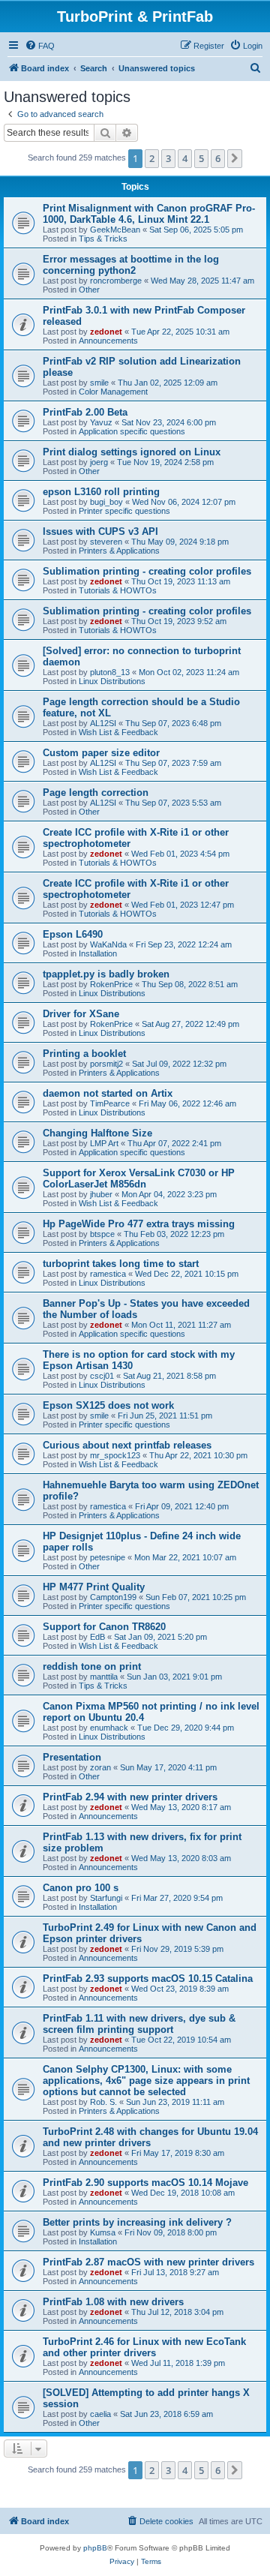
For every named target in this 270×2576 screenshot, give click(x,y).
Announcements (108, 341)
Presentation (72, 1757)
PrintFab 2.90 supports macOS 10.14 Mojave (145, 2183)
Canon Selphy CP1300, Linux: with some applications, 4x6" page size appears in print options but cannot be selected (146, 2081)
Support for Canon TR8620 (104, 1627)
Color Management (113, 392)
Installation (98, 953)
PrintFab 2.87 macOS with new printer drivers (148, 2262)
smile (99, 383)
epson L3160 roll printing (101, 492)
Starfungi (106, 1898)
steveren (106, 542)
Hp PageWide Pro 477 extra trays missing (139, 1224)
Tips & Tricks (103, 239)
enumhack (109, 1728)
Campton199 (113, 1597)
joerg (99, 462)
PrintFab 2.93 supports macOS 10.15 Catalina (148, 1979)
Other (89, 290)
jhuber (101, 1194)
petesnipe (108, 1557)
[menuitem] (40, 46)
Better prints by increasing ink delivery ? (137, 2222)
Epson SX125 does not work (108, 1405)
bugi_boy (106, 502)
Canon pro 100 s (81, 1888)
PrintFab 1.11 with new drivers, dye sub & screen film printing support (139, 2024)
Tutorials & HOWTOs (118, 590)
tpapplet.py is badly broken (106, 974)
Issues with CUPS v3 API (100, 531)
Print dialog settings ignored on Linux (132, 452)
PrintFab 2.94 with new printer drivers (130, 1797)
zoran (100, 1767)
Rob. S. (103, 2102)
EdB (97, 1637)
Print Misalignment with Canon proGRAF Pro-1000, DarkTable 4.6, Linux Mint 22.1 (149, 214)
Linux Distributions (112, 681)
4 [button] (185, 158)
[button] (235, 158)
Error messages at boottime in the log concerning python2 (131, 265)
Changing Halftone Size (97, 1133)
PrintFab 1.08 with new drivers (113, 2302)
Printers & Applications (119, 551)
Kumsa (103, 2232)
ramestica (108, 1274)
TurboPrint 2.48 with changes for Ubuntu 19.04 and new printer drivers (150, 2137)
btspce (102, 1234)
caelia (100, 2414)
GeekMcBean (115, 230)
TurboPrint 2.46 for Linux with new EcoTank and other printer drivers (144, 2347)
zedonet (106, 332)
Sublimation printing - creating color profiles (147, 571)
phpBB (95, 2548)
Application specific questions (132, 431)
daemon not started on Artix (108, 1093)
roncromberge (116, 281)
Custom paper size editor (101, 753)
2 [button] (152, 158)
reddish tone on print (92, 1666)
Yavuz (101, 422)
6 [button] (218, 158)
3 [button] (168, 158)
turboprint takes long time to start (121, 1264)
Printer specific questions (124, 511)
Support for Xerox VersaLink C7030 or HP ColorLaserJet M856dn (139, 1178)
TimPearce (110, 1103)
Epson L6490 (73, 934)
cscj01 (102, 1376)
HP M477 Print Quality (94, 1587)
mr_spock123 (115, 1455)
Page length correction (96, 793)
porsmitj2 (106, 1064)
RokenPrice (111, 984)
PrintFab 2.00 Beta (85, 412)
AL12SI (103, 723)
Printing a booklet (84, 1054)
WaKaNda (108, 944)
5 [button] (201, 158)
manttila (104, 1677)
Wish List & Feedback (118, 732)
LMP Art (104, 1143)
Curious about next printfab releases (127, 1445)
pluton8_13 (110, 672)
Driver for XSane (81, 1014)
